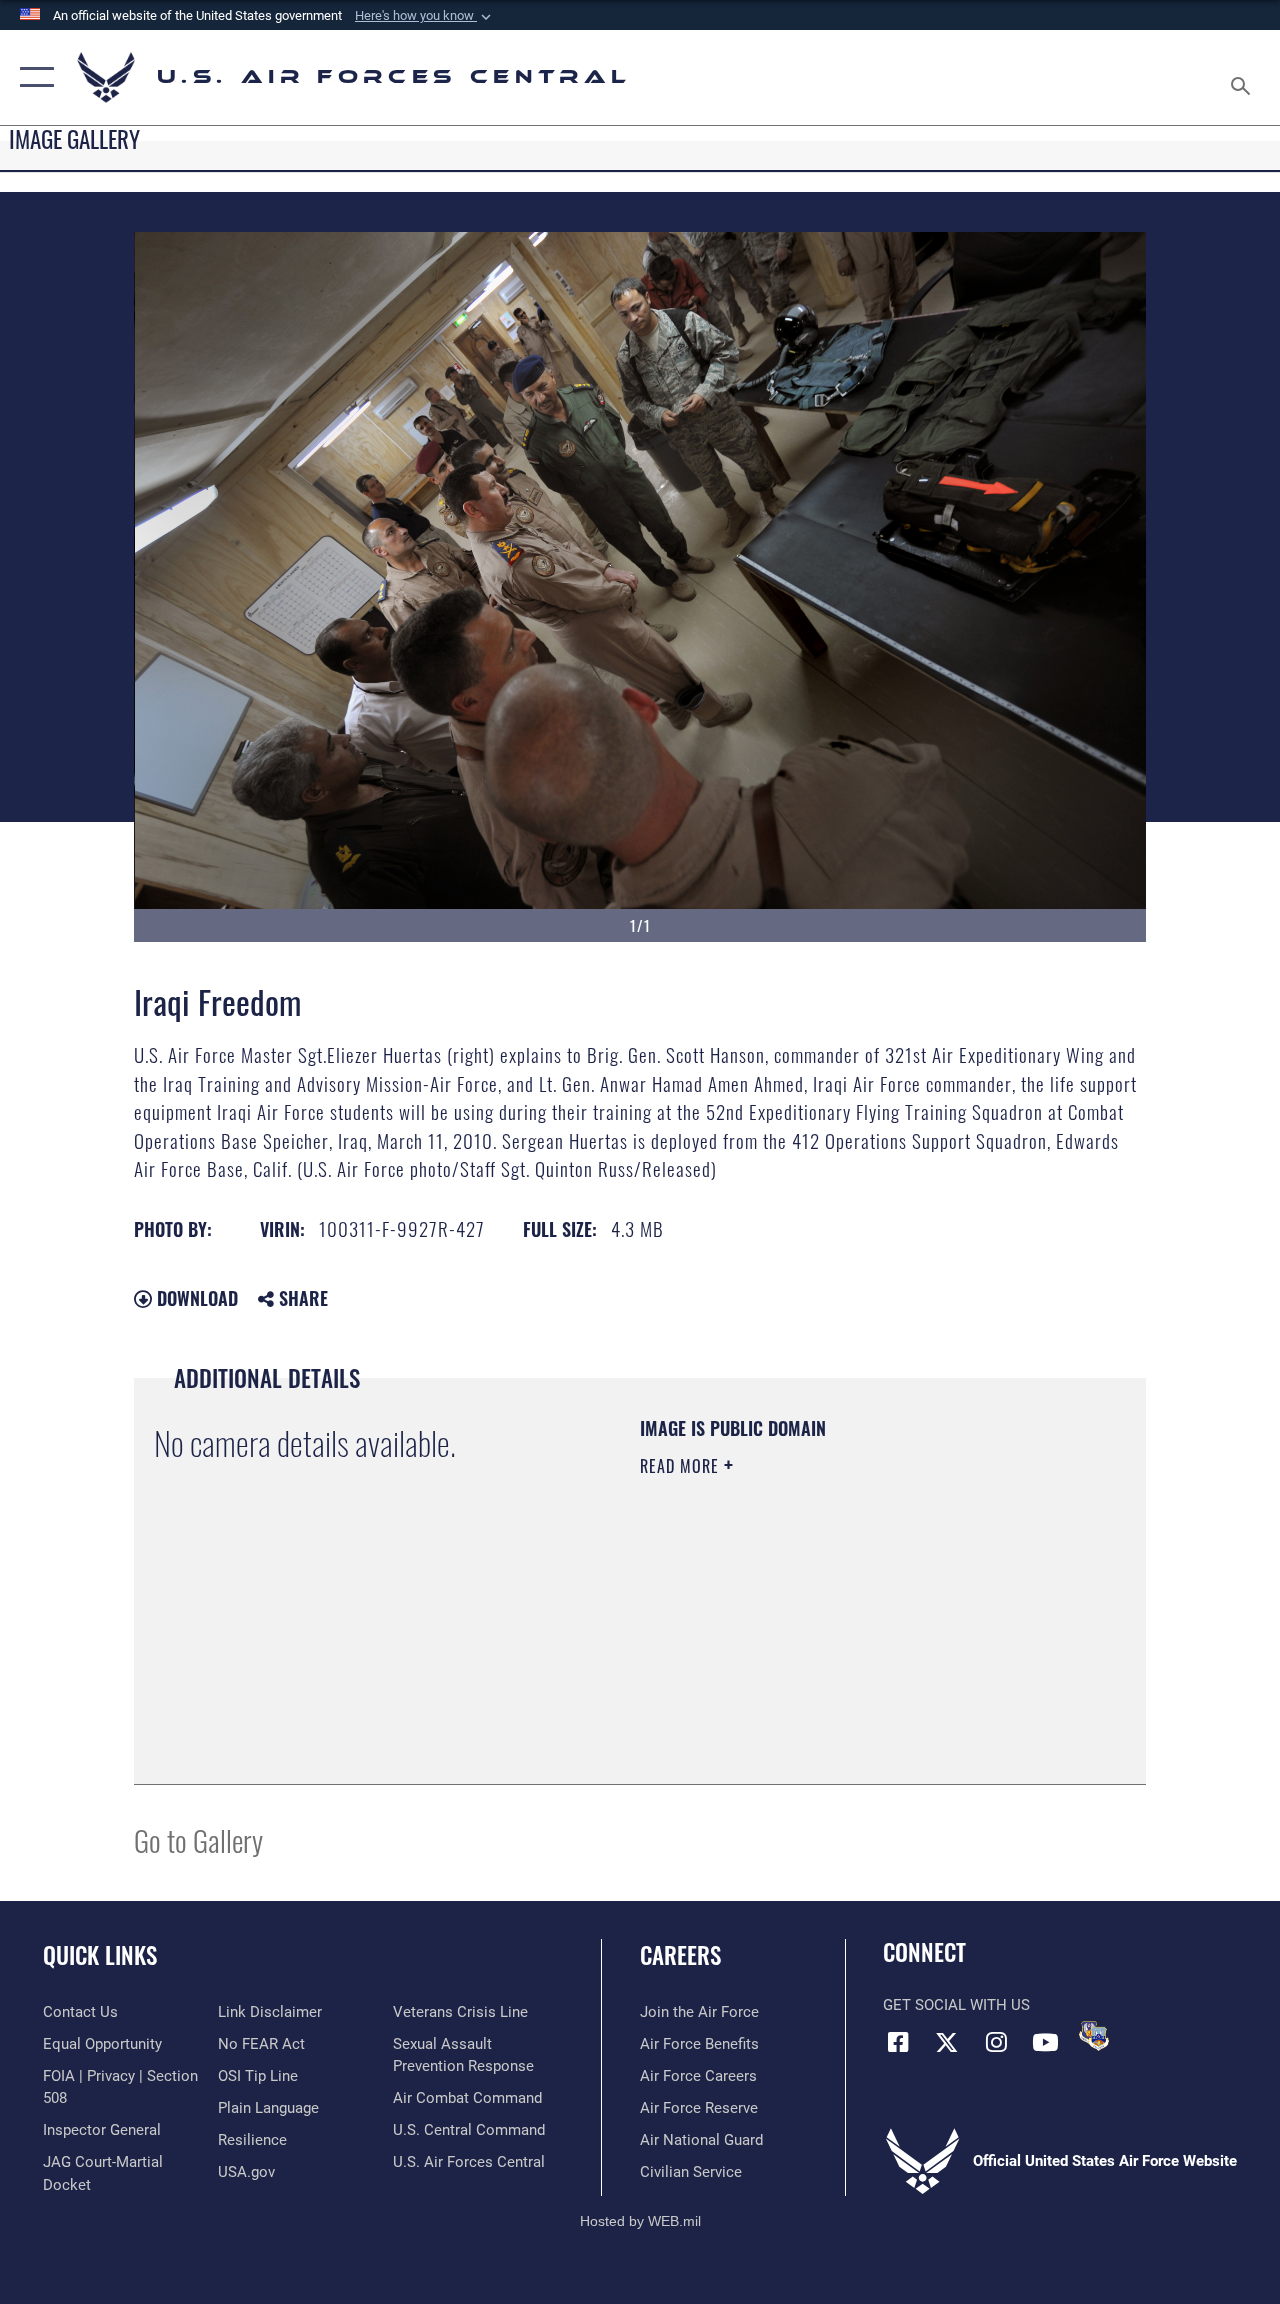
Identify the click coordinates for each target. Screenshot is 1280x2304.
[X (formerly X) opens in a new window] (947, 2042)
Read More (682, 1466)
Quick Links (100, 1955)
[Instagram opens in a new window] (996, 2042)
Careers (680, 1955)
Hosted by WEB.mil (640, 2221)
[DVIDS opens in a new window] (1094, 2036)
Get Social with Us (956, 2005)
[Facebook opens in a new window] (898, 2042)
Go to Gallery (198, 1839)
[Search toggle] (1244, 77)
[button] (425, 16)
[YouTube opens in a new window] (1045, 2042)
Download (195, 1298)
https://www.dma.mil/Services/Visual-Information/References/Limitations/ (819, 1635)
